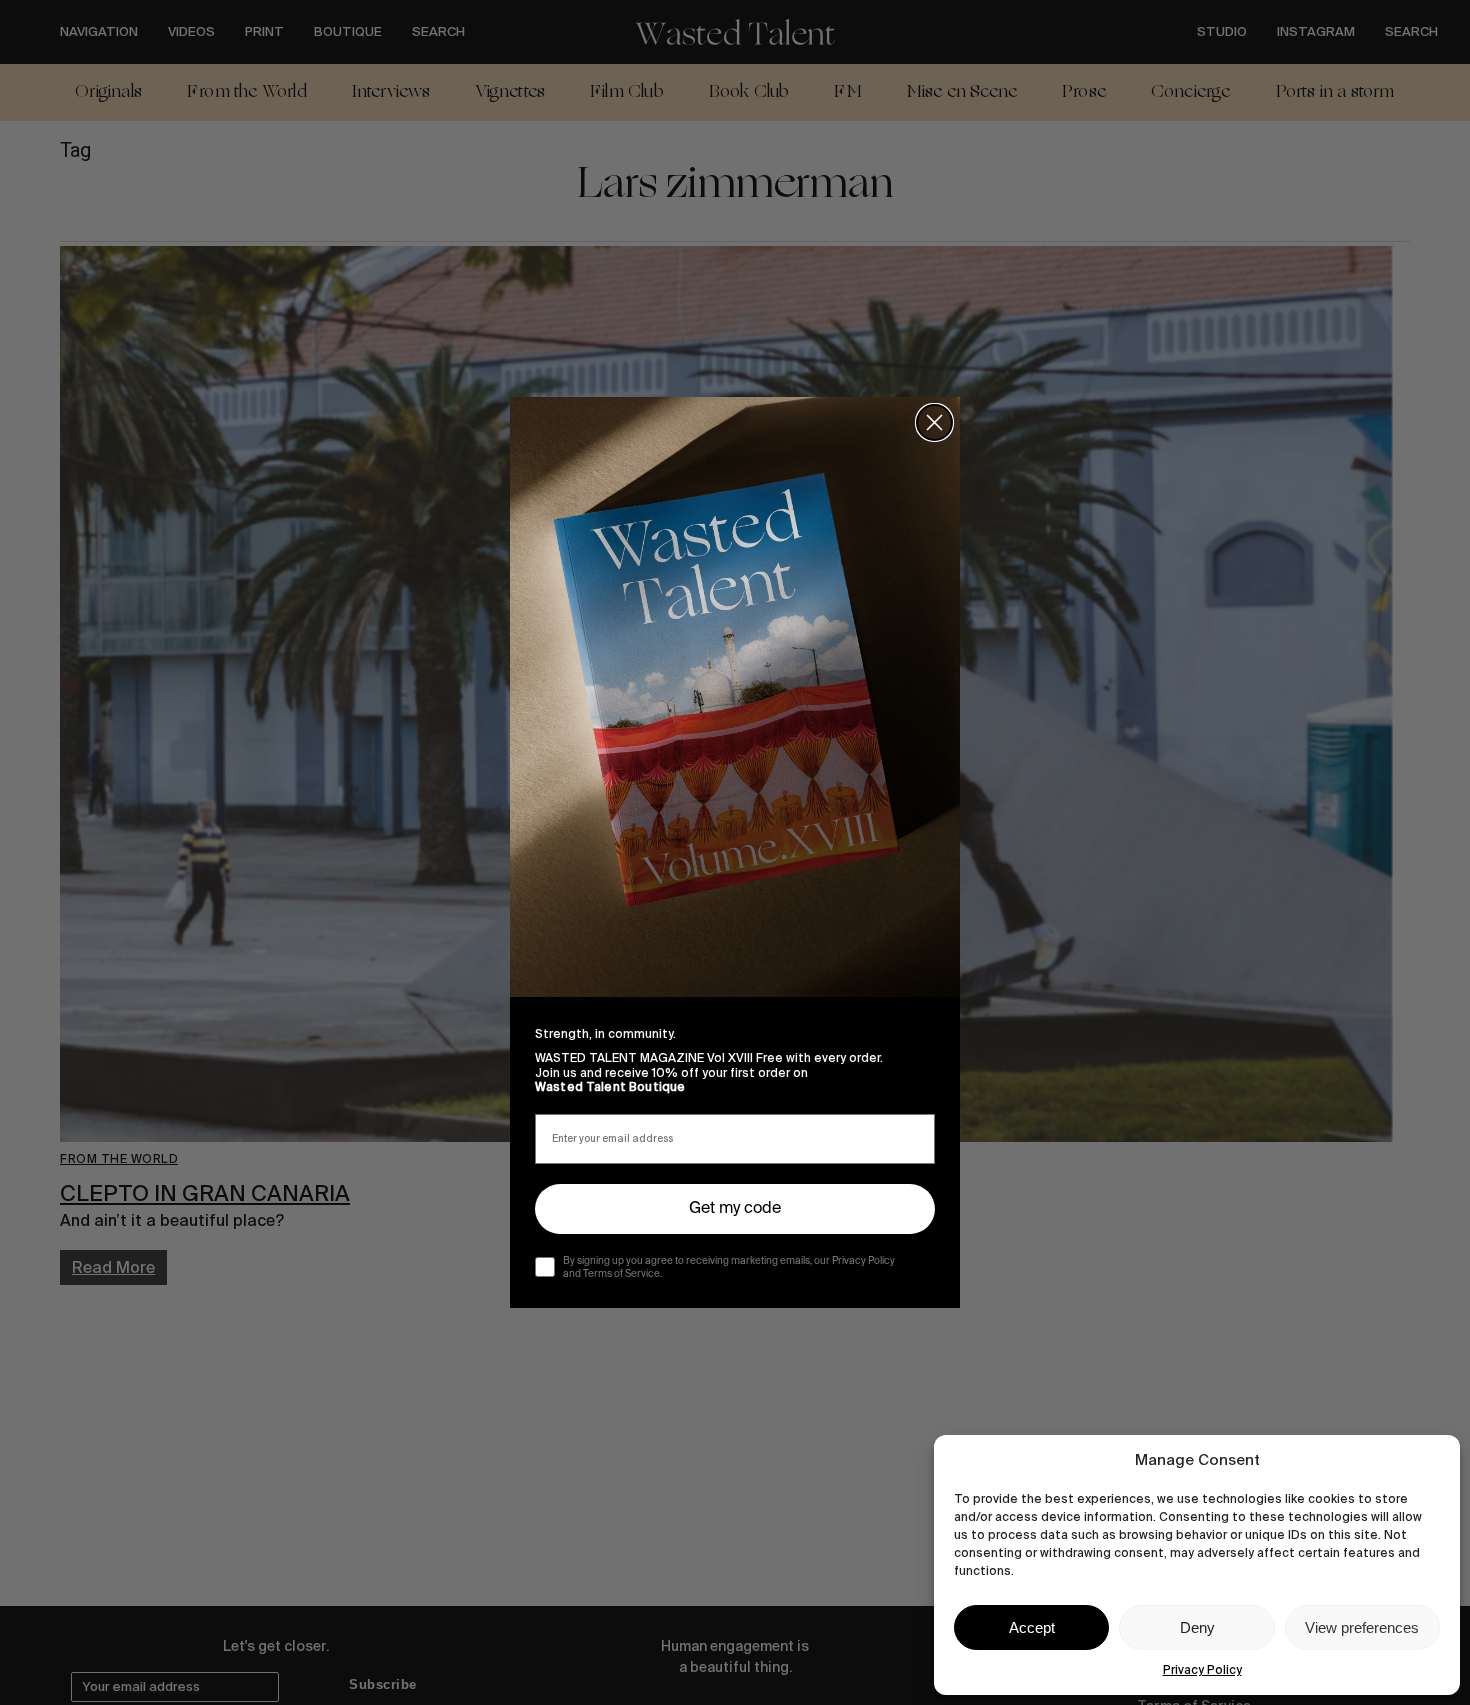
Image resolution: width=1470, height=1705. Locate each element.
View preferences (1362, 1627)
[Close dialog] (934, 422)
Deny (1197, 1627)
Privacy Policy (1202, 1670)
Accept (1032, 1627)
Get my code (735, 1209)
